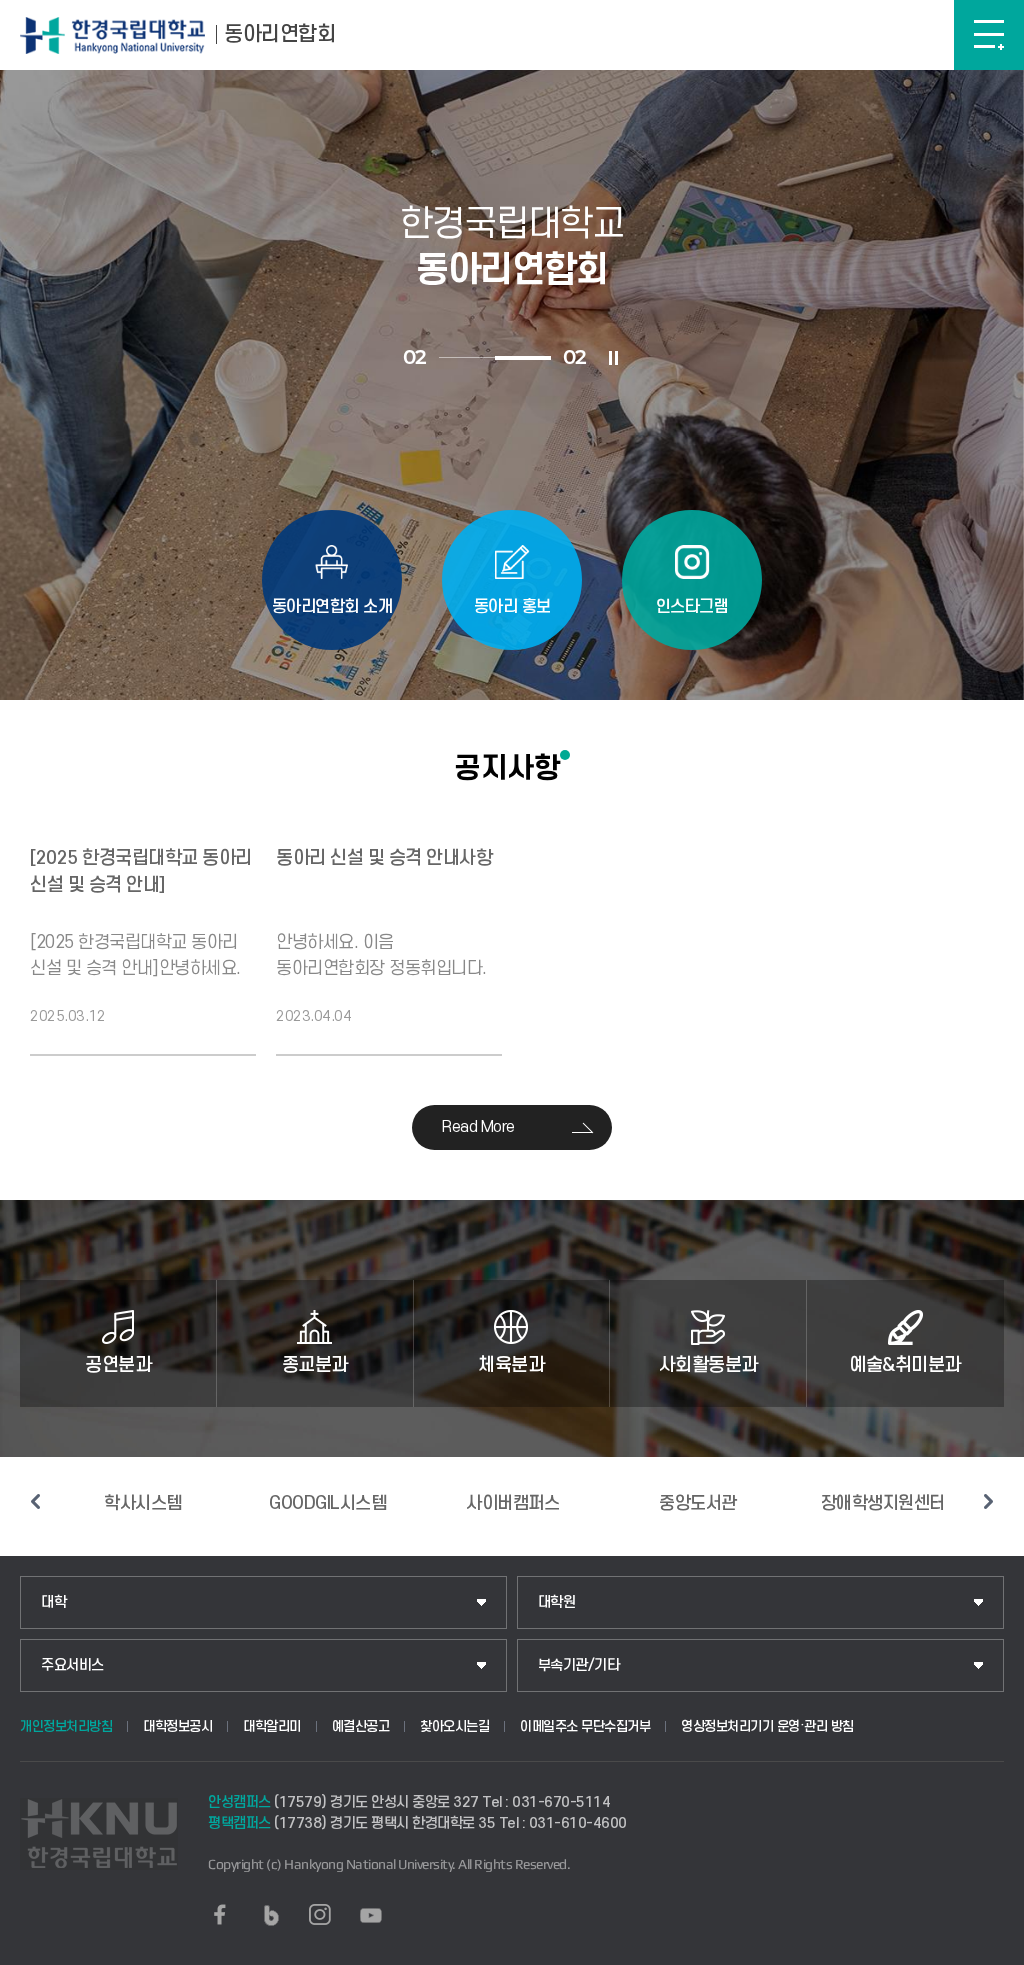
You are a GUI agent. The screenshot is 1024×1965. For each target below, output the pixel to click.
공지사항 (507, 768)
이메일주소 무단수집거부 (585, 1726)
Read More (478, 1127)
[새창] (220, 1915)
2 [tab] (523, 358)
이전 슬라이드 (35, 1502)
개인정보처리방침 (66, 1726)
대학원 (557, 1602)
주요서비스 (72, 1665)
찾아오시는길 (454, 1726)
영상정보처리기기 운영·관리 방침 (767, 1726)
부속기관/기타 (579, 1665)
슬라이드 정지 (614, 358)
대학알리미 (272, 1726)
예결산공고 (361, 1726)
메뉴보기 (989, 35)
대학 (53, 1602)
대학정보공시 (177, 1726)
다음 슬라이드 (989, 1502)
